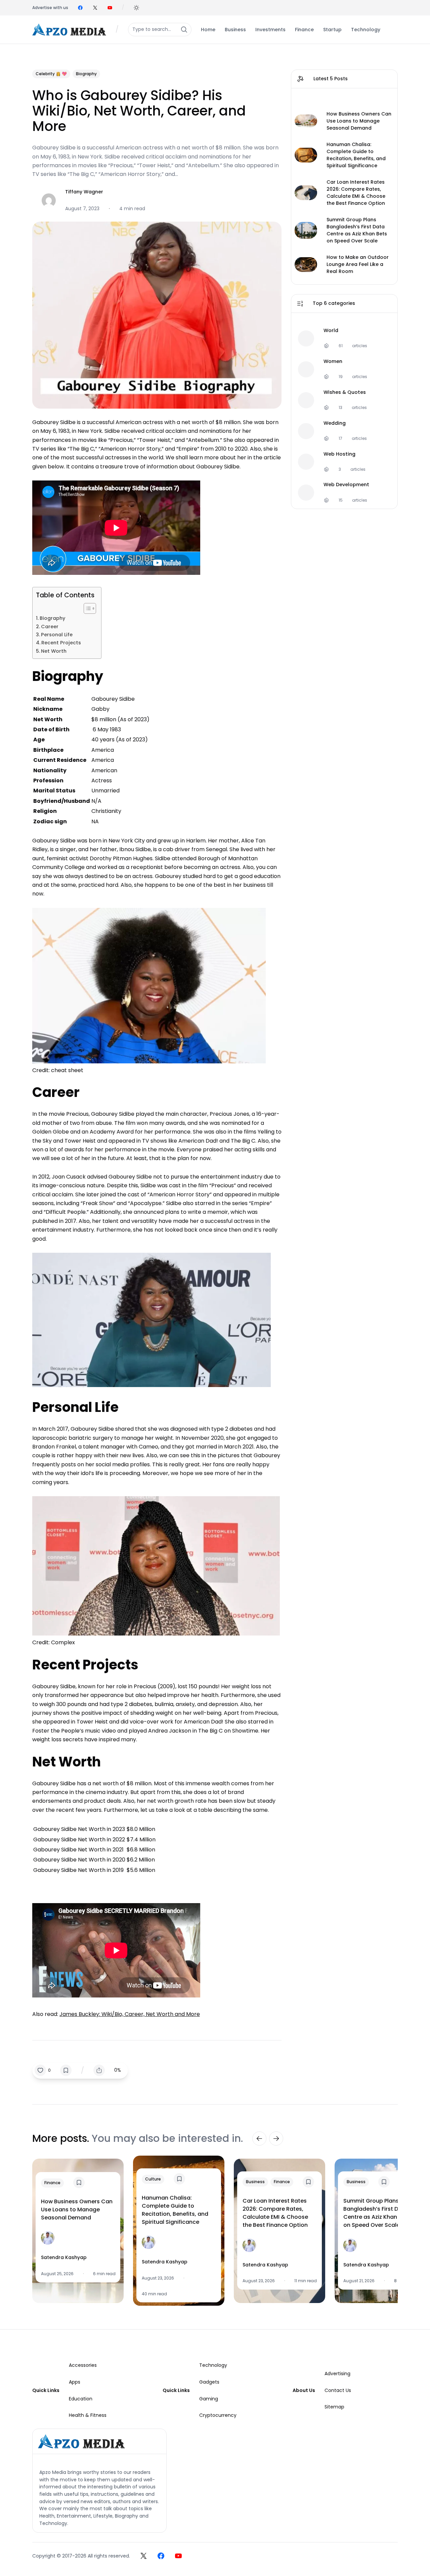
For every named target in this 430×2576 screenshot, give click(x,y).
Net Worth (54, 651)
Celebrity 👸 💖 (51, 74)
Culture (153, 2179)
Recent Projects (61, 643)
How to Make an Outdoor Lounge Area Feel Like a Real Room (358, 264)
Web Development (346, 485)
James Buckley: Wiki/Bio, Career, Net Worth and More (130, 2014)
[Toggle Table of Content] (87, 608)
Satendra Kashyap (64, 2257)
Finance (52, 2183)
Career (50, 627)
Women (333, 361)
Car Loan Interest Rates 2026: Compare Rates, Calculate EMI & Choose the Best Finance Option (356, 193)
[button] (136, 8)
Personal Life (57, 635)
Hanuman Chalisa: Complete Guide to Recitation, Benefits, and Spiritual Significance (356, 155)
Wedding (335, 423)
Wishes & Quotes (345, 392)
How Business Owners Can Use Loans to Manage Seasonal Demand (359, 121)
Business (255, 2182)
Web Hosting (339, 454)
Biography (86, 74)
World (331, 330)
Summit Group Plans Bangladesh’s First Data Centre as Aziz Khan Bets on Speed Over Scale (357, 230)
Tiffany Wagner (84, 192)
